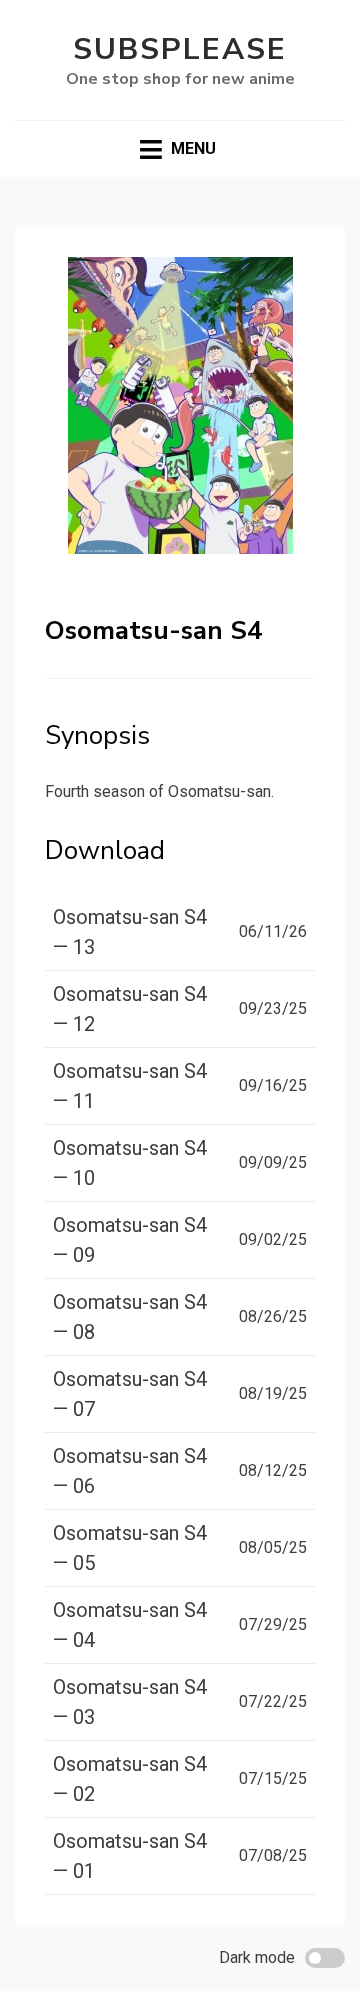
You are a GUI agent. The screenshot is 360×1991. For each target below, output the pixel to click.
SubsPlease (180, 49)
